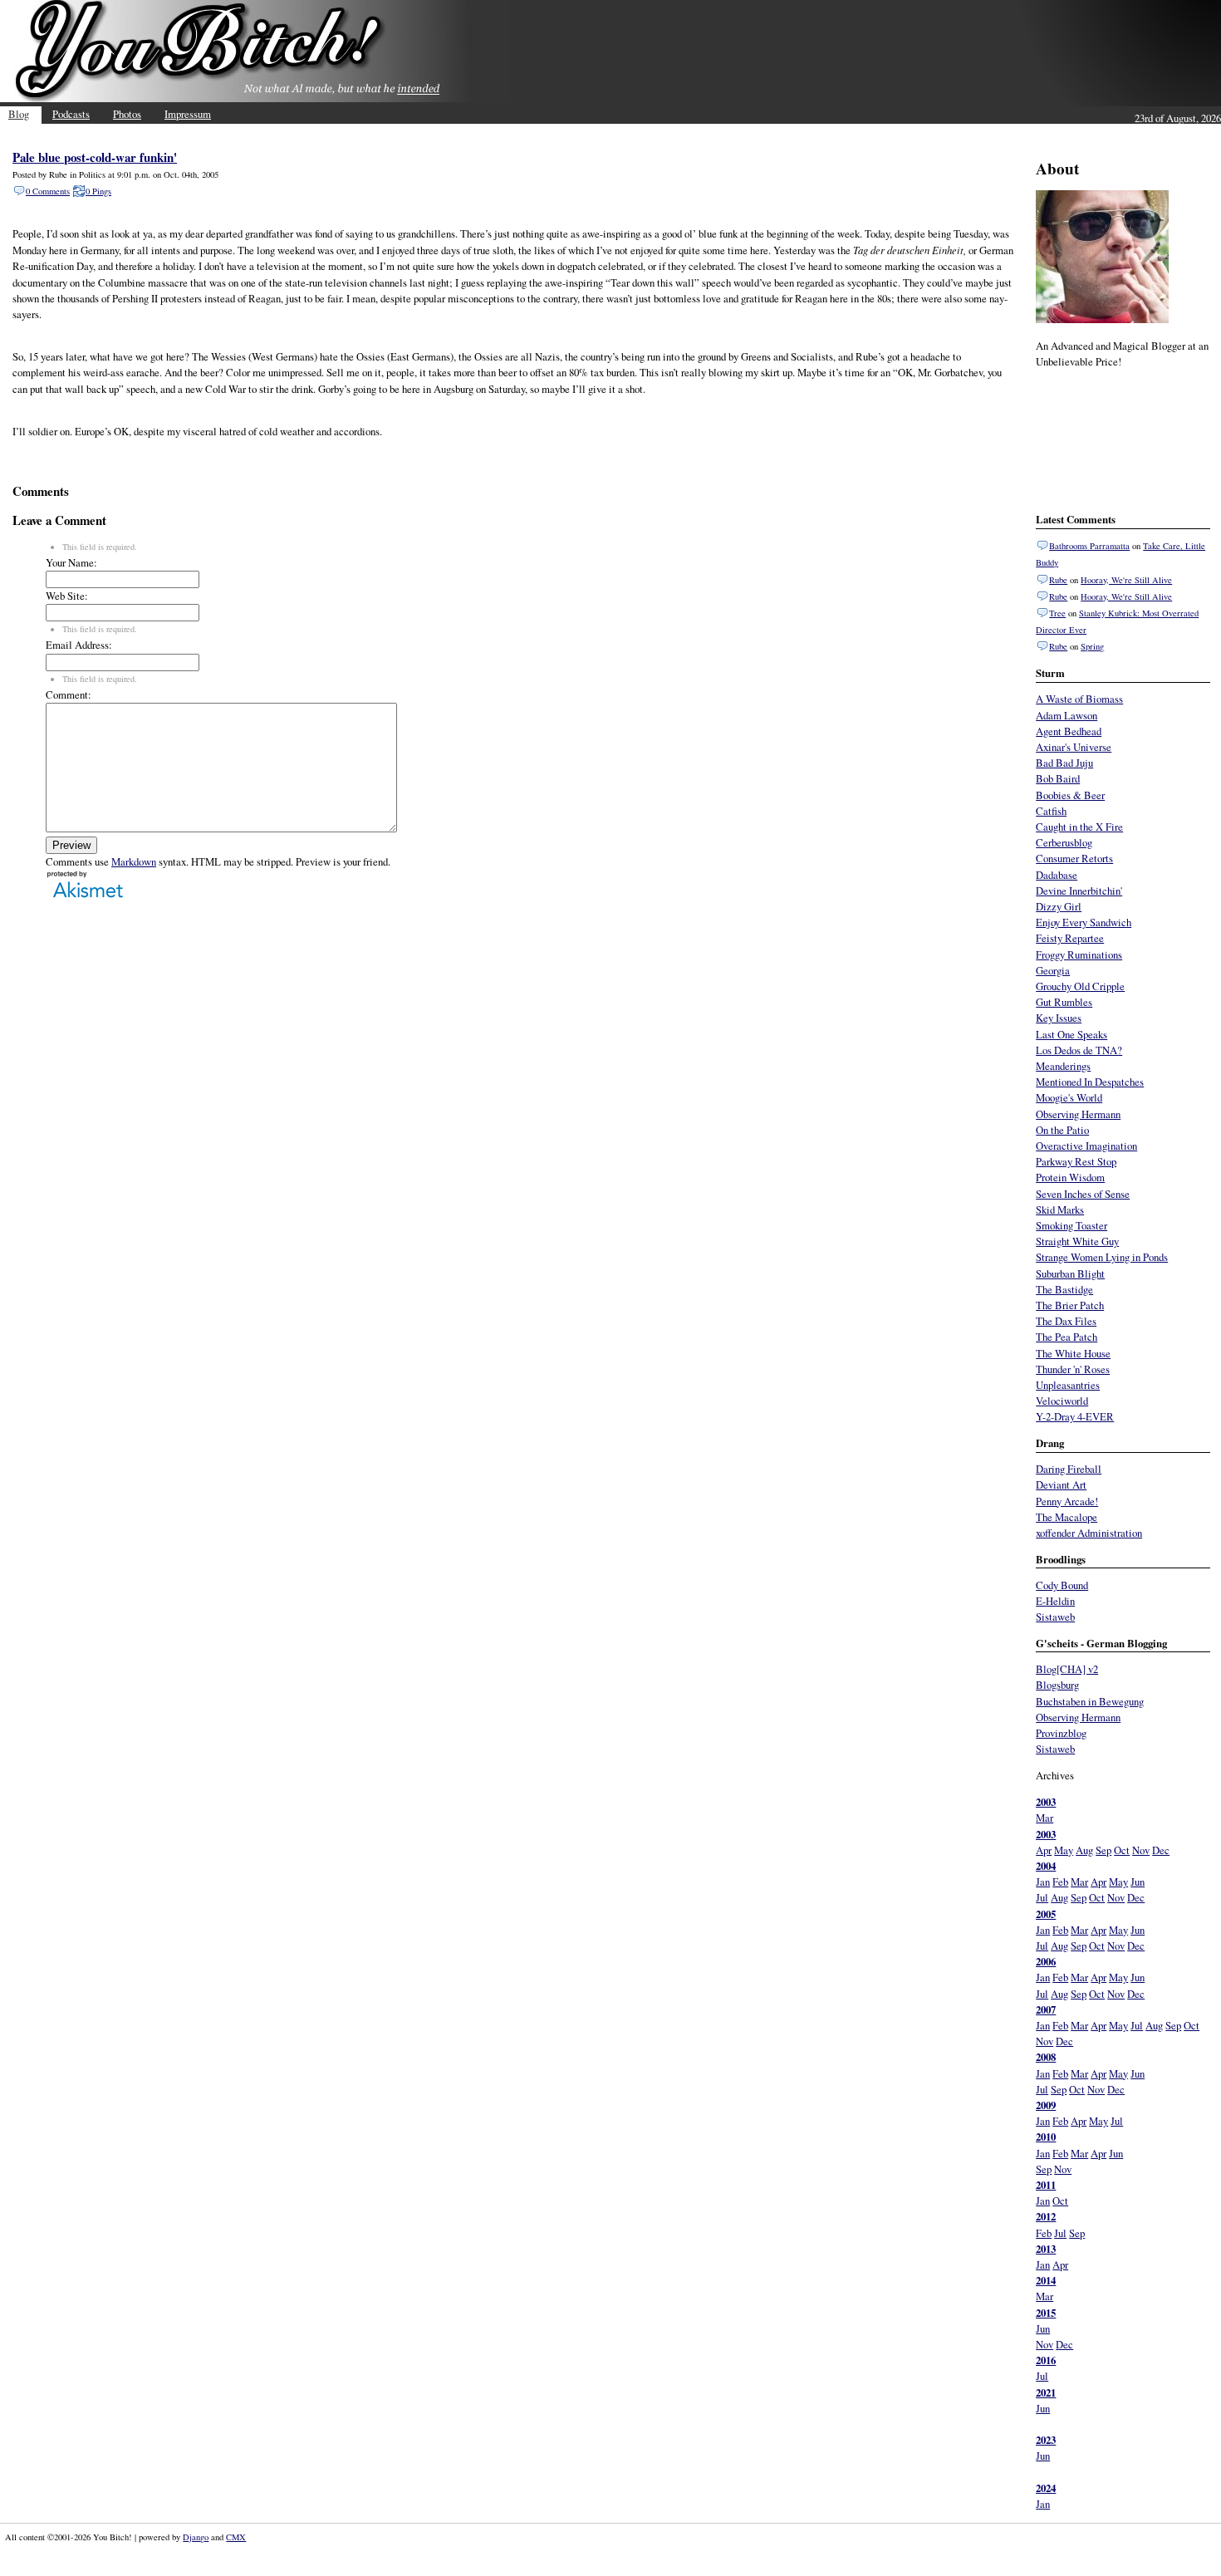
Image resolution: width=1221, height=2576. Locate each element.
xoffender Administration (1089, 1533)
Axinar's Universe (1074, 747)
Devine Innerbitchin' (1079, 891)
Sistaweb (1055, 1617)
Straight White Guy (1077, 1241)
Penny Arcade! (1067, 1501)
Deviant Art (1061, 1484)
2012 (1046, 2216)
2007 (1046, 2009)
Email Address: (79, 645)
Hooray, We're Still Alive (1126, 580)
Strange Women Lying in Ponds (1102, 1257)
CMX (236, 2537)
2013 (1046, 2249)
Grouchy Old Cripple (1080, 986)
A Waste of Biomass (1079, 699)
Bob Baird (1058, 778)
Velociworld (1062, 1401)
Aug (1084, 1850)
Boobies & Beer (1070, 795)
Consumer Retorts (1074, 858)
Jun (1138, 1882)
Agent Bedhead (1069, 731)
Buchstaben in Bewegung (1090, 1701)
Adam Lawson (1067, 715)
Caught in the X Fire (1079, 827)
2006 (1046, 1961)
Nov (1141, 1850)
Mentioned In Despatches (1090, 1082)
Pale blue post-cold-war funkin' (95, 157)
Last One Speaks (1071, 1034)
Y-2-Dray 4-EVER (1075, 1416)
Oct (1122, 1850)
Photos (127, 114)
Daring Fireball (1069, 1469)
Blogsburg (1057, 1685)
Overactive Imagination (1086, 1146)
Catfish (1051, 811)
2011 (1046, 2185)
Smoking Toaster (1071, 1225)
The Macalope (1067, 1517)
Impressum (188, 114)
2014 (1046, 2280)
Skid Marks (1060, 1209)
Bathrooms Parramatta (1089, 546)
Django (196, 2537)
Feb (1060, 1882)
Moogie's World (1069, 1097)
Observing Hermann (1078, 1114)
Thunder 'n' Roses (1073, 1369)
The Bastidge (1064, 1289)
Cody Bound (1062, 1585)
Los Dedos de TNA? (1079, 1050)
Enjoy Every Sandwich (1084, 922)
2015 (1046, 2313)
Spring (1092, 646)
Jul (1042, 1897)
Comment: (69, 694)
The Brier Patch (1070, 1305)
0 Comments (48, 191)
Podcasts (71, 114)
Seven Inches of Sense (1083, 1194)
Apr (1044, 1850)
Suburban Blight (1070, 1273)
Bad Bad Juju (1064, 763)
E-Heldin (1055, 1601)
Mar (1044, 1818)
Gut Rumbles (1064, 1002)
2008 (1046, 2057)
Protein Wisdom (1070, 1177)
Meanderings (1063, 1066)
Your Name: (71, 562)
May (1064, 1850)
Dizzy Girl (1059, 906)
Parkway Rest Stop (1076, 1161)
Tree (1057, 613)
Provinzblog (1061, 1733)
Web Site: (67, 596)
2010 (1046, 2137)
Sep (1103, 1850)
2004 (1046, 1866)
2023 (1046, 2440)
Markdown (134, 861)
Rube (1058, 580)
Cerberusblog (1064, 842)
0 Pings (98, 191)
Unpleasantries (1068, 1385)
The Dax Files (1066, 1321)
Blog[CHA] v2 (1067, 1669)
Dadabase (1057, 875)
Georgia (1053, 970)
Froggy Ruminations (1079, 954)
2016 (1046, 2360)
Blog (19, 114)
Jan (1043, 1882)
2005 (1046, 1914)
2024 (1046, 2488)
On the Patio (1062, 1130)
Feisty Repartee (1070, 938)
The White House (1073, 1353)
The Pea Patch (1067, 1337)
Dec (1161, 1850)
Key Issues (1059, 1018)
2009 (1046, 2105)
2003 (1046, 1802)
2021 (1046, 2392)
